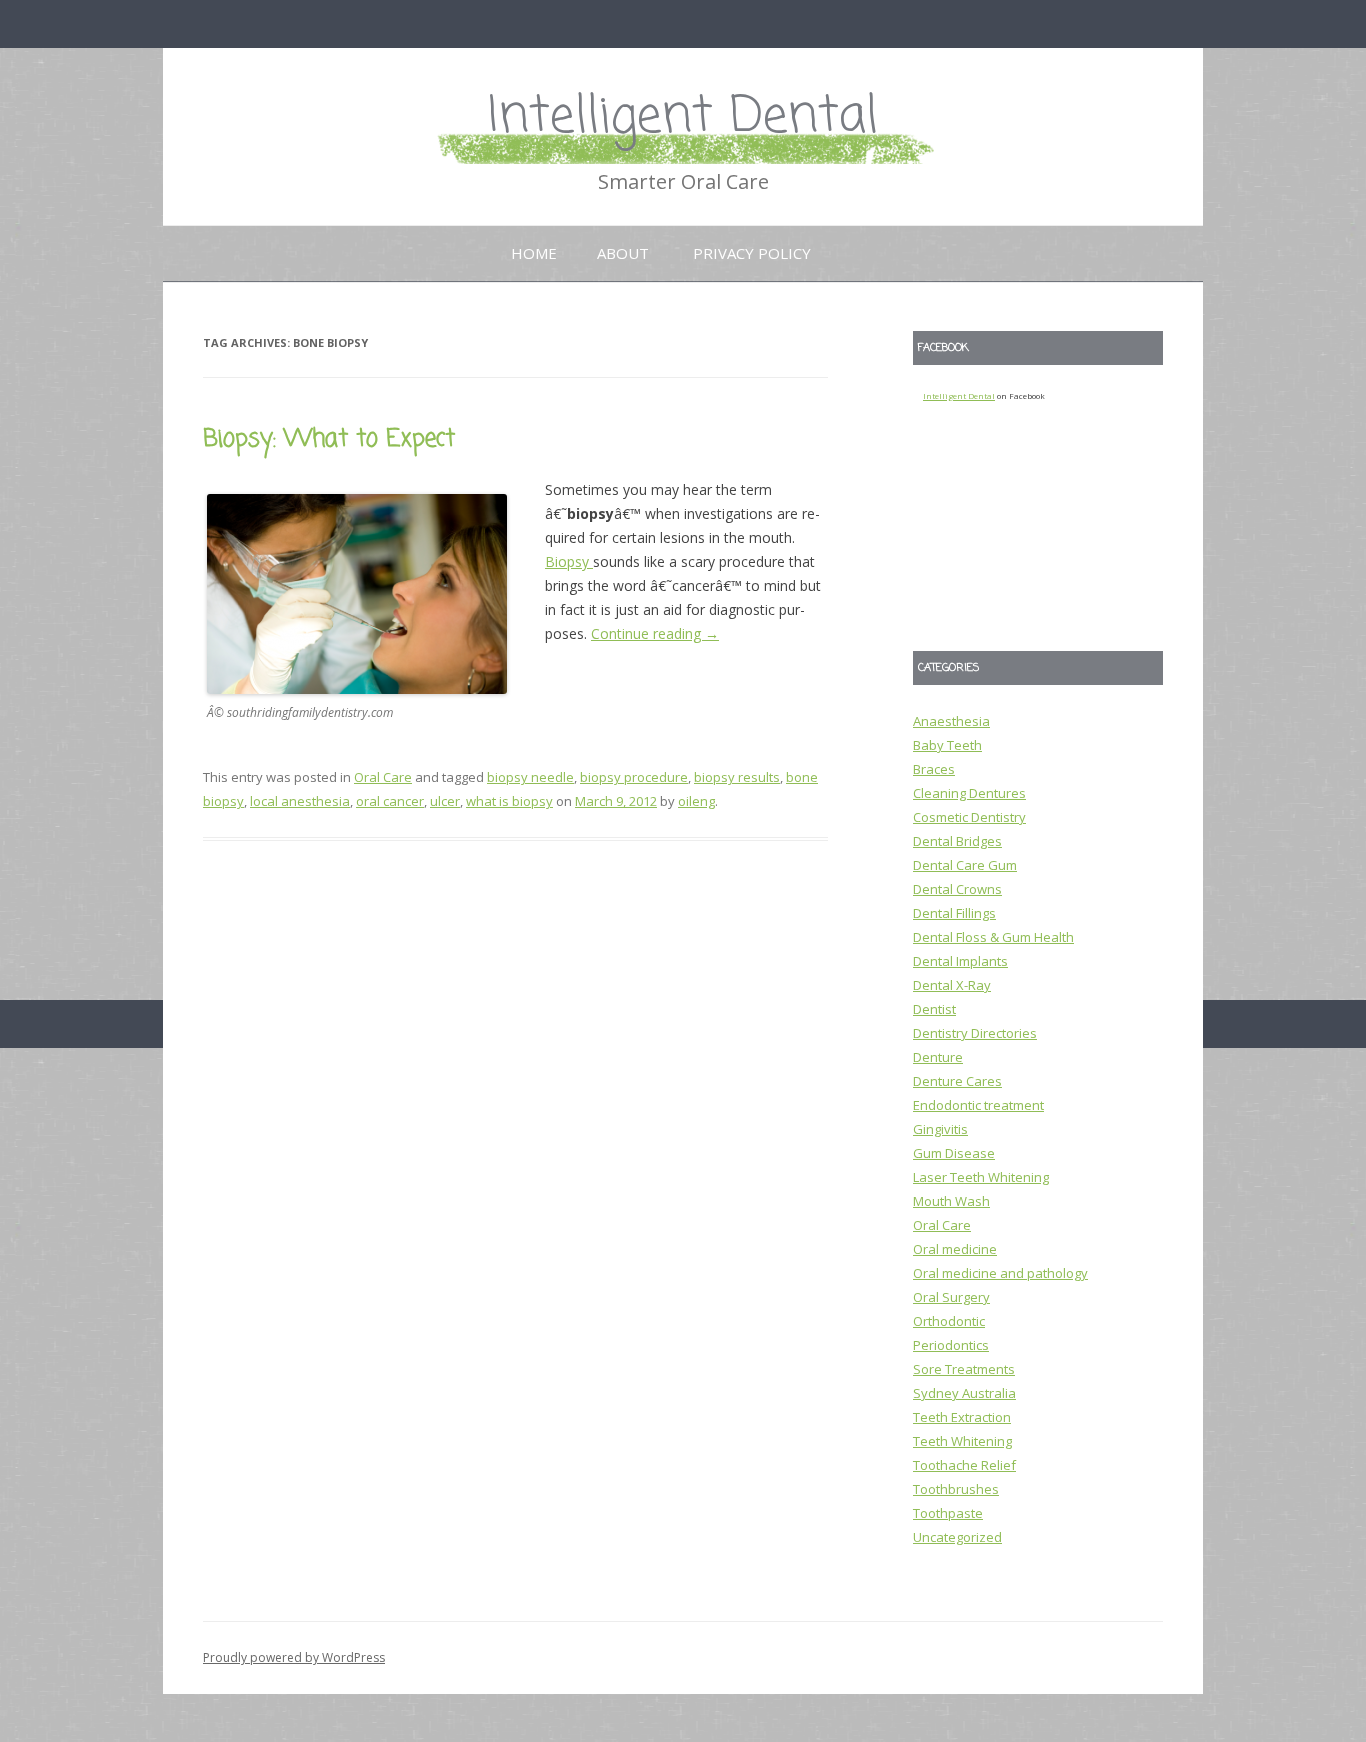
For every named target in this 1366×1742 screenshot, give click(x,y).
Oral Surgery (951, 1297)
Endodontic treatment (978, 1105)
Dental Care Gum (965, 865)
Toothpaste (948, 1513)
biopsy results (737, 777)
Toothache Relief (964, 1465)
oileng (696, 801)
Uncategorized (957, 1537)
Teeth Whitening (962, 1441)
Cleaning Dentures (969, 793)
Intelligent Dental (683, 117)
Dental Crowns (957, 889)
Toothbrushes (956, 1489)
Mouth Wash (951, 1201)
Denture (938, 1057)
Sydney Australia (964, 1393)
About (623, 253)
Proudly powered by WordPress (294, 1657)
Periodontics (951, 1345)
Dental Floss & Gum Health (993, 937)
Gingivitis (940, 1129)
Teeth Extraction (962, 1417)
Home (534, 253)
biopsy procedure (634, 777)
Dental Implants (960, 961)
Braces (934, 769)
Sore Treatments (964, 1369)
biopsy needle (530, 777)
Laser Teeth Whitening (981, 1177)
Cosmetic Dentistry (969, 817)
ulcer (445, 801)
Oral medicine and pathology (1000, 1273)
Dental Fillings (954, 913)
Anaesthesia (951, 721)
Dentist (934, 1009)
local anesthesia (300, 801)
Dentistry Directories (975, 1033)
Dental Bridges (957, 841)
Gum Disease (954, 1153)
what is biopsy (509, 801)
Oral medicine (955, 1249)
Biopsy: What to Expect (329, 439)
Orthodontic (949, 1321)
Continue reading (655, 633)
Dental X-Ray (952, 985)
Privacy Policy (752, 253)
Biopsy (569, 561)
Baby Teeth (947, 745)
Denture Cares (957, 1081)
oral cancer (390, 801)
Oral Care (383, 777)
